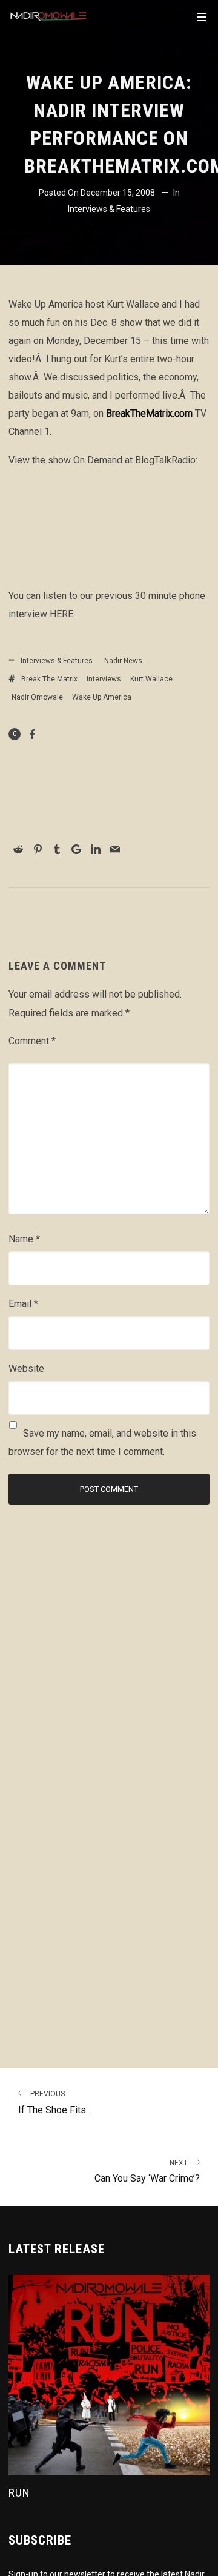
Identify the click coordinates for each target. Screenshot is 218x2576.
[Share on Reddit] (18, 849)
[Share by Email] (115, 849)
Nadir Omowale (37, 697)
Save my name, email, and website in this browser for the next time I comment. (102, 1442)
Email (23, 1304)
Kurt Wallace (151, 679)
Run (19, 2493)
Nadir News (123, 661)
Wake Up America (102, 697)
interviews (104, 679)
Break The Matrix (49, 679)
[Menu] (202, 16)
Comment (32, 1041)
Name (24, 1239)
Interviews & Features (109, 209)
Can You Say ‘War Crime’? (147, 2172)
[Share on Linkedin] (96, 849)
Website (26, 1369)
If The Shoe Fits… (55, 2103)
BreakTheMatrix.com (149, 413)
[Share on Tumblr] (57, 849)
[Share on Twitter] (104, 832)
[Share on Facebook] (33, 734)
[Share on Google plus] (76, 849)
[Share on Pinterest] (38, 849)
